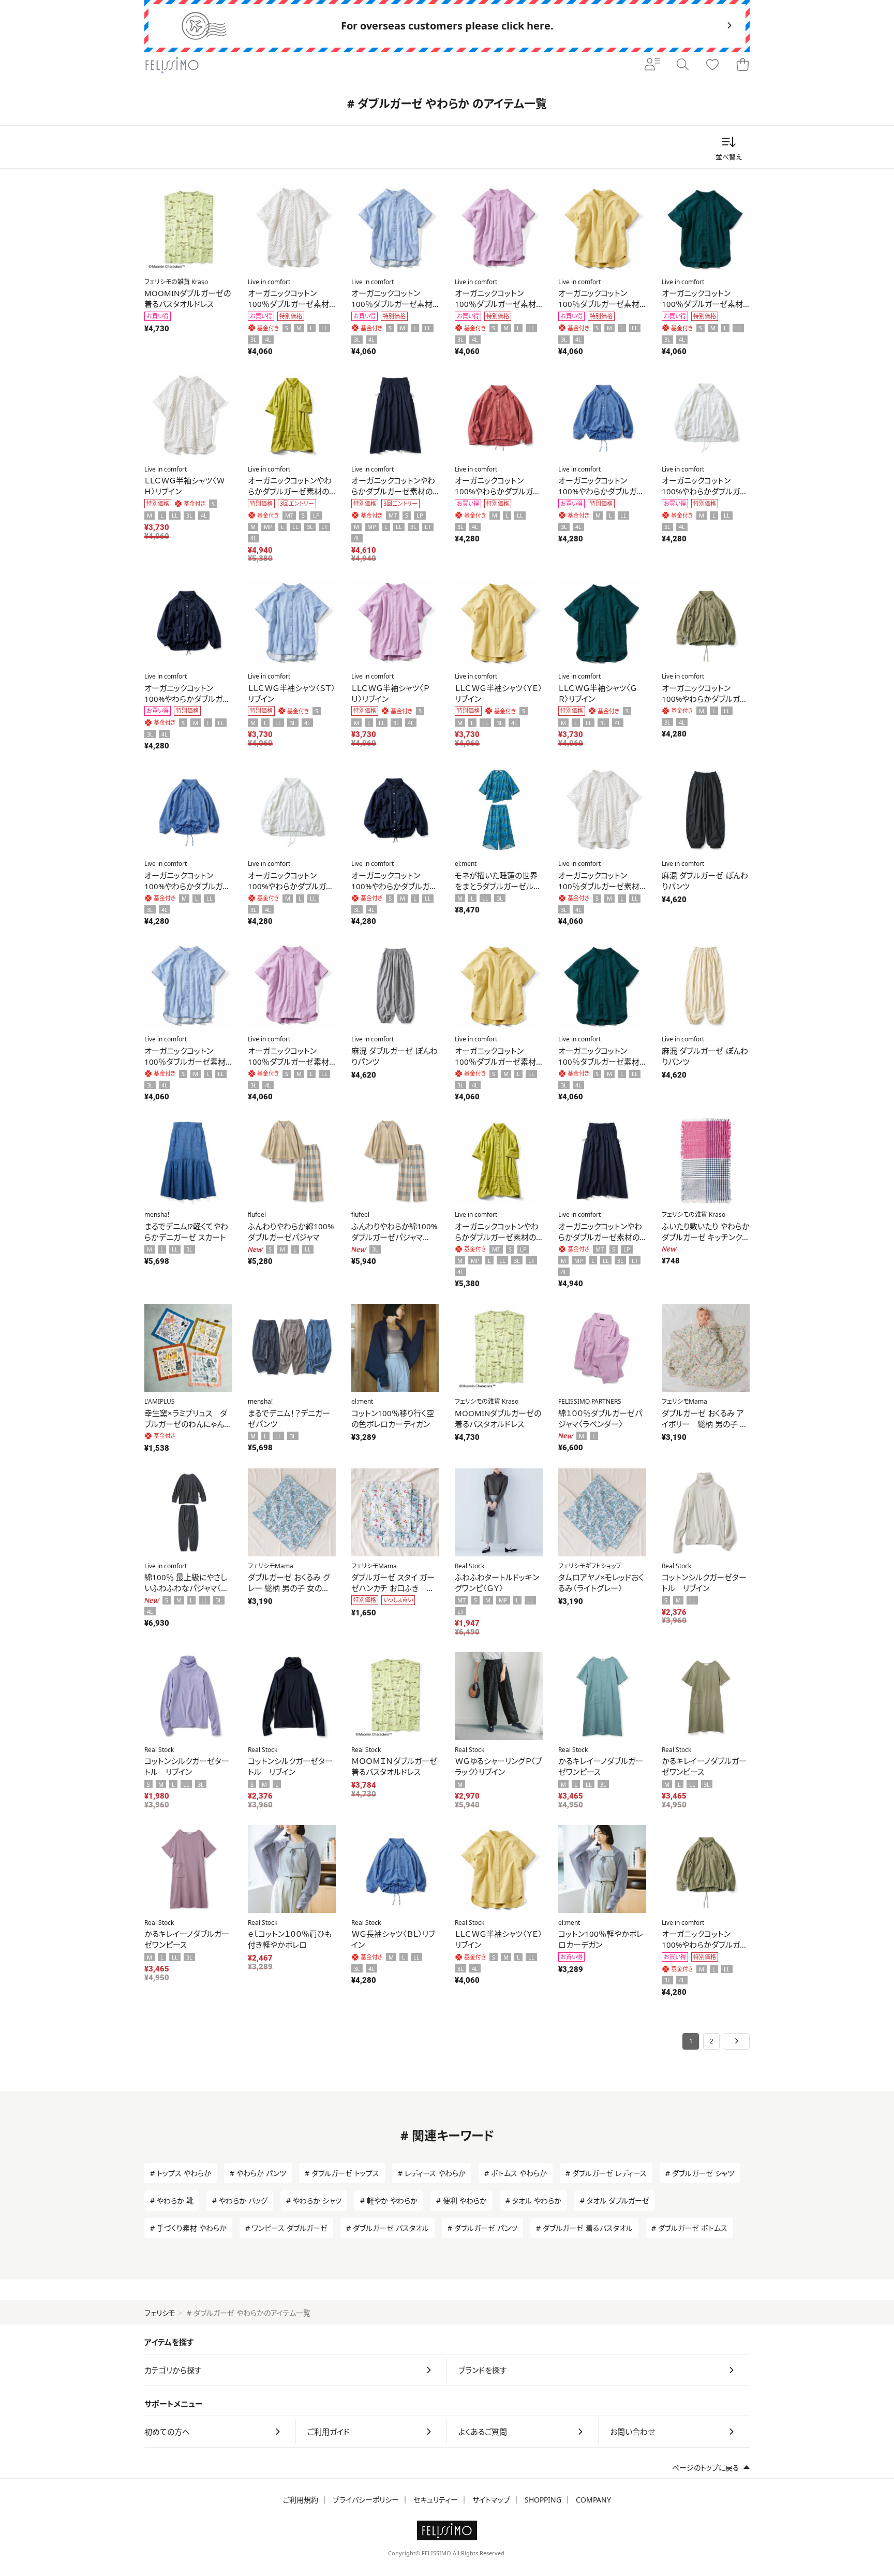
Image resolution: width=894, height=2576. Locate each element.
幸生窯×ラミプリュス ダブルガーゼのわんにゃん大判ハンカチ (188, 1424)
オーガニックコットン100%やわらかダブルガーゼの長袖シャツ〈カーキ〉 (705, 699)
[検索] (682, 65)
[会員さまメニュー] (652, 65)
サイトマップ (491, 2500)
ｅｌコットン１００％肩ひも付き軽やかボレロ (290, 1939)
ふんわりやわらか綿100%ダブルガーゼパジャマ (291, 1232)
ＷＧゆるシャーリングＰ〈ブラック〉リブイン (498, 1766)
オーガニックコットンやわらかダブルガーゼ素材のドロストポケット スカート (395, 491)
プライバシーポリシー (366, 2500)
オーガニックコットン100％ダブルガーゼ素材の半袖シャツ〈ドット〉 (288, 304)
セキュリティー (436, 2500)
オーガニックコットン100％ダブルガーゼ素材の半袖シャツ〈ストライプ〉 (394, 304)
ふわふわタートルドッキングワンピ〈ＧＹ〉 (497, 1583)
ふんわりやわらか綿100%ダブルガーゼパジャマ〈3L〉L (394, 1237)
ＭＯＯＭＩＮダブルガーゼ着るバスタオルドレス (394, 1766)
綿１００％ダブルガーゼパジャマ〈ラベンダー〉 (600, 1418)
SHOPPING (543, 2500)
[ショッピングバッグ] (742, 65)
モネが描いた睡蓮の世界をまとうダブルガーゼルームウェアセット (498, 886)
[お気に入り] (712, 65)
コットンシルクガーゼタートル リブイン (704, 1583)
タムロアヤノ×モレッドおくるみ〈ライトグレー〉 (601, 1583)
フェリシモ (160, 2313)
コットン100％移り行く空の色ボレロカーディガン (393, 1418)
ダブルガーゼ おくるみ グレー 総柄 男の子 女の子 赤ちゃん (289, 1588)
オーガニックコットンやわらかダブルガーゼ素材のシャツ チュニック (290, 491)
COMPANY (593, 2500)
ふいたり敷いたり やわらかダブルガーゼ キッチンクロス (706, 1237)
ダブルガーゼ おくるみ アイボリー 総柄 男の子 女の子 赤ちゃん (705, 1424)
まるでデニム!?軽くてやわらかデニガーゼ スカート (186, 1232)
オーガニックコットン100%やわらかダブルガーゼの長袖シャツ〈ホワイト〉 (705, 491)
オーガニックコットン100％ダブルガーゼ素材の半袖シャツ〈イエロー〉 (599, 304)
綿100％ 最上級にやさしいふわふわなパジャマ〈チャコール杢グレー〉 (186, 1588)
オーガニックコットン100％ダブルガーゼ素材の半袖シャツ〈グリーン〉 (702, 304)
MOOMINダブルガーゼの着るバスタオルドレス (188, 298)
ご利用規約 (301, 2500)
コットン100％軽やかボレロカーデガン (601, 1939)
